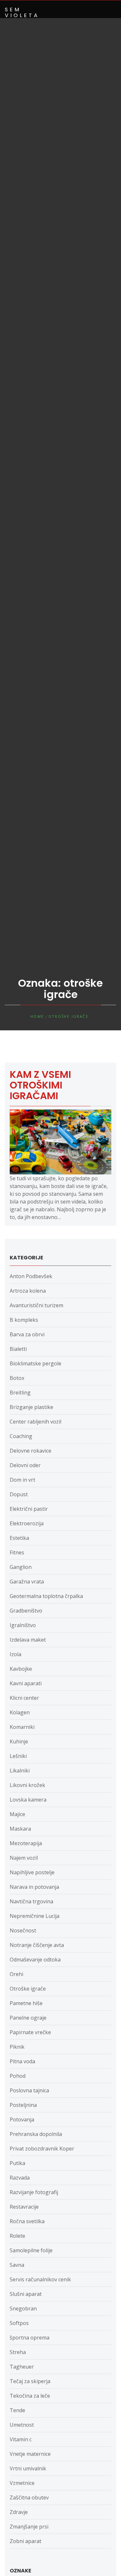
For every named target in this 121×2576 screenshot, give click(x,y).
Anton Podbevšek (31, 1276)
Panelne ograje (28, 2018)
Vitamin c (21, 2439)
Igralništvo (23, 1625)
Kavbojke (21, 1669)
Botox (17, 1378)
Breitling (20, 1393)
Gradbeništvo (26, 1611)
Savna (17, 2265)
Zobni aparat (25, 2541)
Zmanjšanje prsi (29, 2527)
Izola (15, 1654)
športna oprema (30, 2338)
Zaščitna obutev (29, 2497)
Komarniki (22, 1727)
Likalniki (20, 1771)
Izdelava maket (28, 1640)
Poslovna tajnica (29, 2090)
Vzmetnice (22, 2483)
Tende (17, 2410)
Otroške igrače (28, 1989)
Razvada (20, 2178)
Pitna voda (22, 2061)
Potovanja (22, 2119)
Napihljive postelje (32, 1872)
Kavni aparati (26, 1683)
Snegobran (23, 2308)
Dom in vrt (22, 1480)
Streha (18, 2352)
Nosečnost (23, 1930)
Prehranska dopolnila (36, 2134)
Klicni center (24, 1698)
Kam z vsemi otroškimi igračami (40, 1085)
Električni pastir (29, 1509)
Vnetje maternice (30, 2454)
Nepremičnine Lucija (35, 1916)
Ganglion (21, 1567)
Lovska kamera (28, 1800)
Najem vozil (24, 1858)
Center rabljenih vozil (35, 1422)
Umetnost (22, 2425)
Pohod (18, 2076)
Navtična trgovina (31, 1901)
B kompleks (24, 1320)
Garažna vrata (27, 1582)
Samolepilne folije (31, 2250)
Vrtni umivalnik (28, 2468)
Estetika (19, 1538)
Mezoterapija (26, 1843)
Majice (17, 1814)
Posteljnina (23, 2105)
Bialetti (18, 1349)
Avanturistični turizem (36, 1305)
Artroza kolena (28, 1291)
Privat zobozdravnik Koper (42, 2149)
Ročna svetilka (27, 2221)
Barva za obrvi (27, 1334)
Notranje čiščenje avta (37, 1945)
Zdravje (19, 2512)
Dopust (19, 1494)
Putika (17, 2163)
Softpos (19, 2323)
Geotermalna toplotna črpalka (46, 1596)
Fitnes (17, 1552)
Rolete (17, 2236)
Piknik (17, 2047)
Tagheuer (22, 2367)
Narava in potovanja (34, 1887)
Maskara (20, 1829)
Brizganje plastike (31, 1407)
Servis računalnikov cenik (40, 2279)
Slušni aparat (26, 2294)
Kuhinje (19, 1741)
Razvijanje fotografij (34, 2192)
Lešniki (18, 1756)
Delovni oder (25, 1465)
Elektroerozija (27, 1523)
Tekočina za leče (30, 2396)
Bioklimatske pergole (35, 1363)
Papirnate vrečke (30, 2032)
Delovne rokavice (30, 1451)
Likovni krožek (27, 1785)
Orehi (16, 1974)
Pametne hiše (26, 2003)
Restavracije (24, 2207)
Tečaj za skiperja (30, 2381)
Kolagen (20, 1712)
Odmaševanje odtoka (35, 1960)
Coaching (21, 1436)
